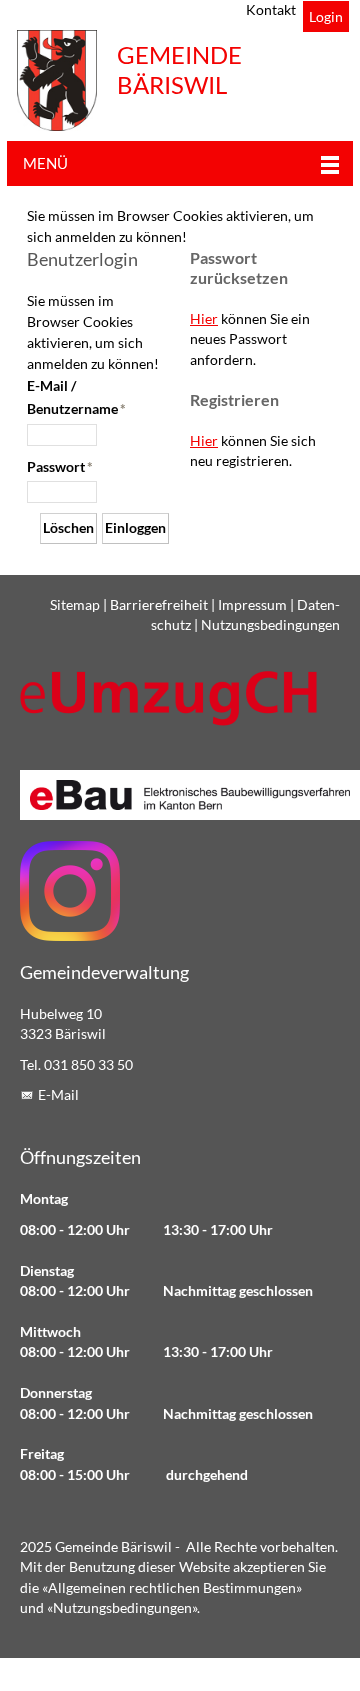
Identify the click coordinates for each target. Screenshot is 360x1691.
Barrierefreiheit (159, 605)
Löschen (68, 528)
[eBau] (180, 795)
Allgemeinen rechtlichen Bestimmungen (172, 1588)
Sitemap (75, 605)
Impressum (252, 605)
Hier (204, 319)
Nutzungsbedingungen (270, 625)
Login (326, 17)
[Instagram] (70, 891)
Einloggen (135, 528)
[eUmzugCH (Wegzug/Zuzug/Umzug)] (170, 697)
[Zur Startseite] (57, 80)
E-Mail (58, 1095)
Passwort (60, 467)
